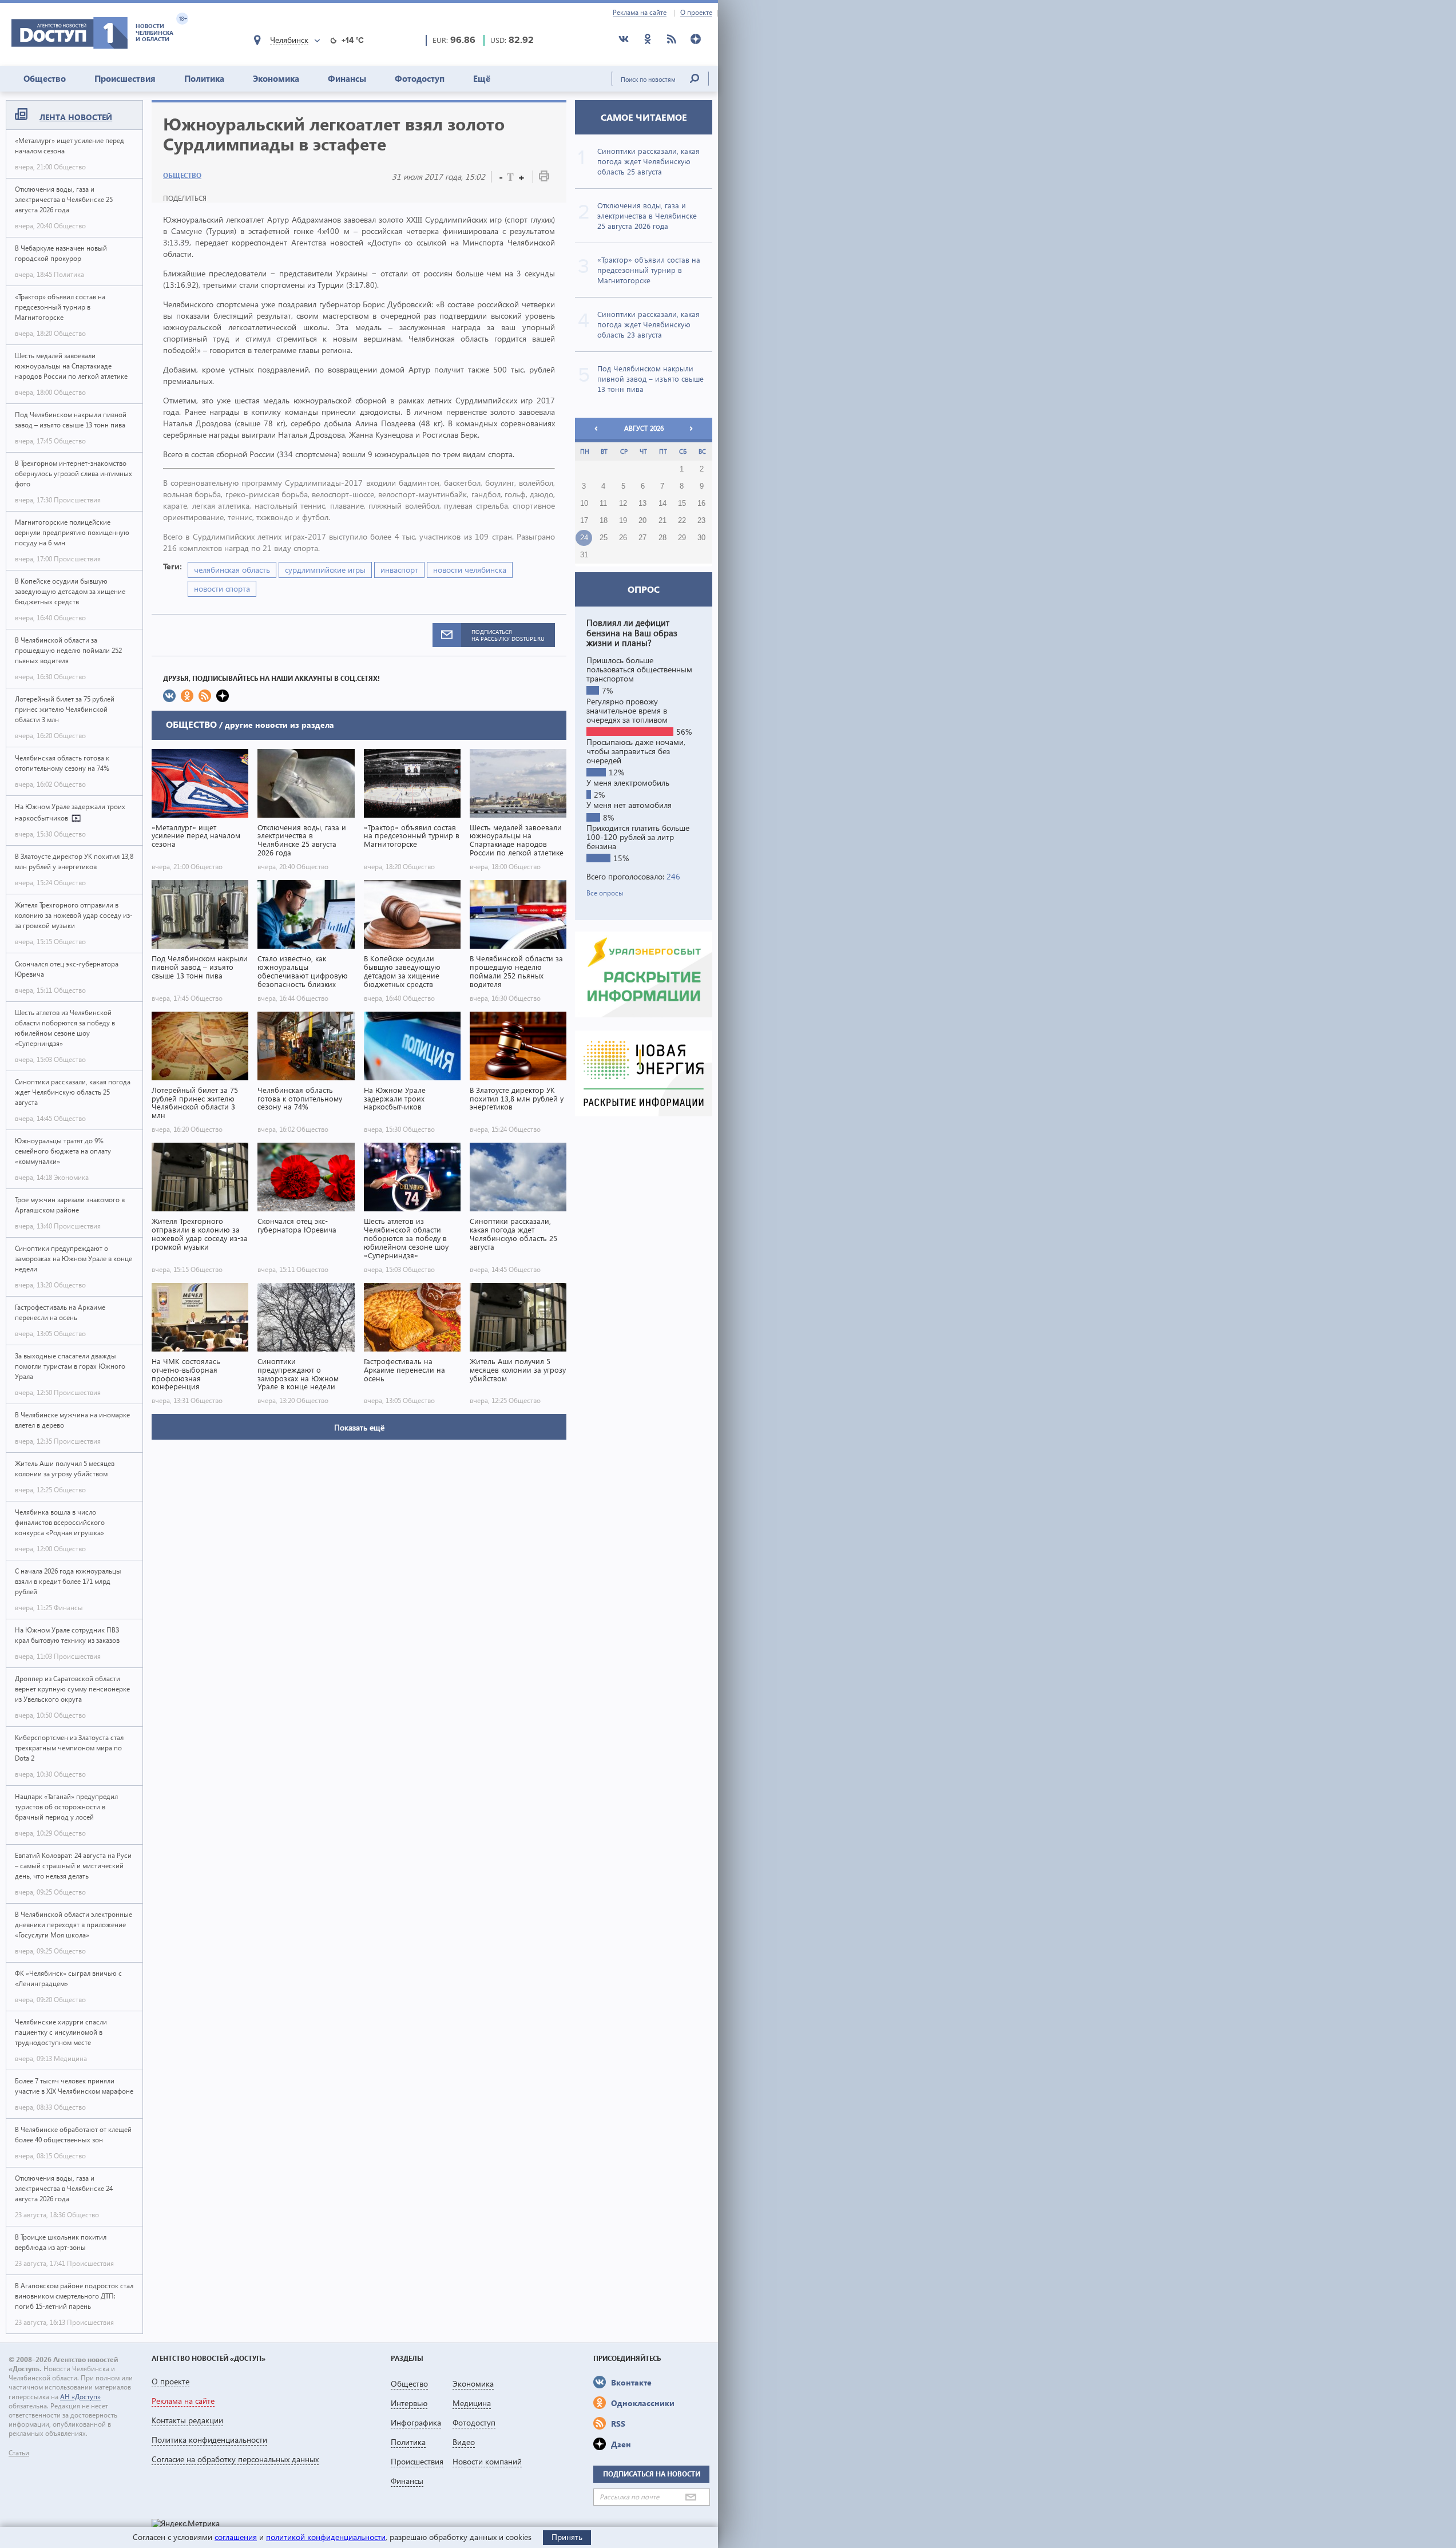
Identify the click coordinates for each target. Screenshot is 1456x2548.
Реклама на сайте (640, 13)
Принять (567, 2537)
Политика (204, 78)
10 (584, 504)
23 (701, 521)
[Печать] (544, 178)
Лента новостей (76, 117)
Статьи (19, 2453)
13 (642, 504)
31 (584, 555)
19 (623, 521)
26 (623, 538)
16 (701, 504)
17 (584, 521)
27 (642, 538)
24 (584, 538)
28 (662, 538)
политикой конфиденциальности (326, 2537)
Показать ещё (359, 1427)
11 (603, 504)
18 (604, 521)
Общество (45, 78)
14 (662, 504)
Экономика (276, 78)
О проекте (696, 13)
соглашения (236, 2537)
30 (701, 538)
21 (662, 521)
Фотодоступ (420, 78)
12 (623, 504)
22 (682, 521)
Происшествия (125, 78)
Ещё (482, 78)
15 (682, 504)
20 (642, 521)
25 (604, 538)
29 (682, 538)
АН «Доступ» (80, 2397)
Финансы (347, 78)
